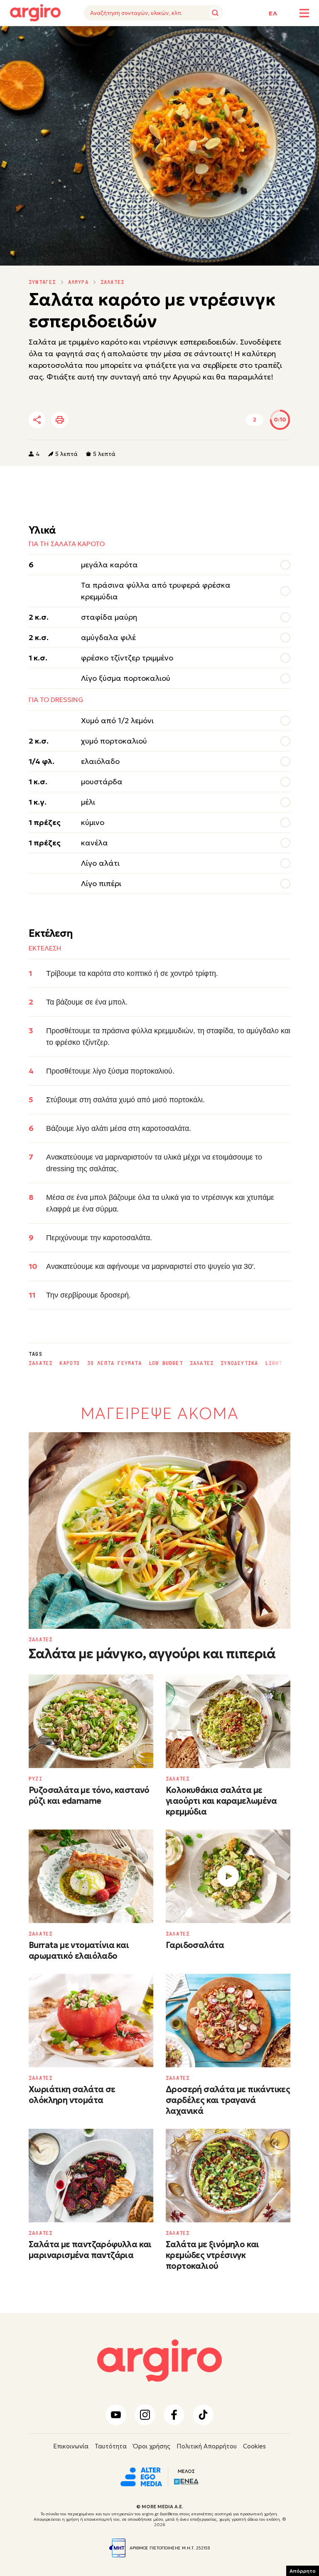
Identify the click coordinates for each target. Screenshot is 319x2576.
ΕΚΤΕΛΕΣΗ (51, 38)
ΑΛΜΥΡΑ (78, 282)
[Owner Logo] (141, 2476)
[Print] (60, 420)
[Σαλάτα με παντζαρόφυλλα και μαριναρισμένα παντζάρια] (91, 2176)
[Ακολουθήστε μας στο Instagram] (145, 2415)
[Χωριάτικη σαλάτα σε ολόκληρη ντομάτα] (91, 2021)
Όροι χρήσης (152, 2446)
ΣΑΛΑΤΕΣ (112, 282)
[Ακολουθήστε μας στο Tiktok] (203, 2415)
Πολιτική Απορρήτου (207, 2446)
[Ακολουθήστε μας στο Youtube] (116, 2415)
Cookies (254, 2446)
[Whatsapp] (130, 420)
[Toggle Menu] (304, 13)
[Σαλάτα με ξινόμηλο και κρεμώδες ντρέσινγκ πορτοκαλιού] (228, 2176)
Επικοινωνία (71, 2446)
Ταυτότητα (111, 2446)
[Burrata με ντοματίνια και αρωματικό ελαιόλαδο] (91, 1876)
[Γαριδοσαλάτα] (228, 1876)
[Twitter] (84, 420)
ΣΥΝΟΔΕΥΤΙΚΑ (239, 1363)
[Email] (153, 420)
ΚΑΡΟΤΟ (70, 1363)
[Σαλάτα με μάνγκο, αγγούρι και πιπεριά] (159, 1531)
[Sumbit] (215, 13)
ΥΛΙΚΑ (18, 38)
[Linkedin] (107, 420)
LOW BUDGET (166, 1363)
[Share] (37, 420)
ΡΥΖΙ (36, 1779)
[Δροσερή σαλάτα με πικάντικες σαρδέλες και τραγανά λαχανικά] (228, 2021)
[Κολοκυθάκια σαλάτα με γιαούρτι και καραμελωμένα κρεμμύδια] (228, 1721)
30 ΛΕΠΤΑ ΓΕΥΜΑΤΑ (114, 1363)
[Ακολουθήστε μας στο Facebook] (174, 2415)
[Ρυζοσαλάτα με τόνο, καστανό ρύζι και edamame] (91, 1721)
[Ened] (186, 2481)
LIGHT (274, 1363)
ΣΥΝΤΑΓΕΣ (42, 282)
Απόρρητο (303, 2571)
